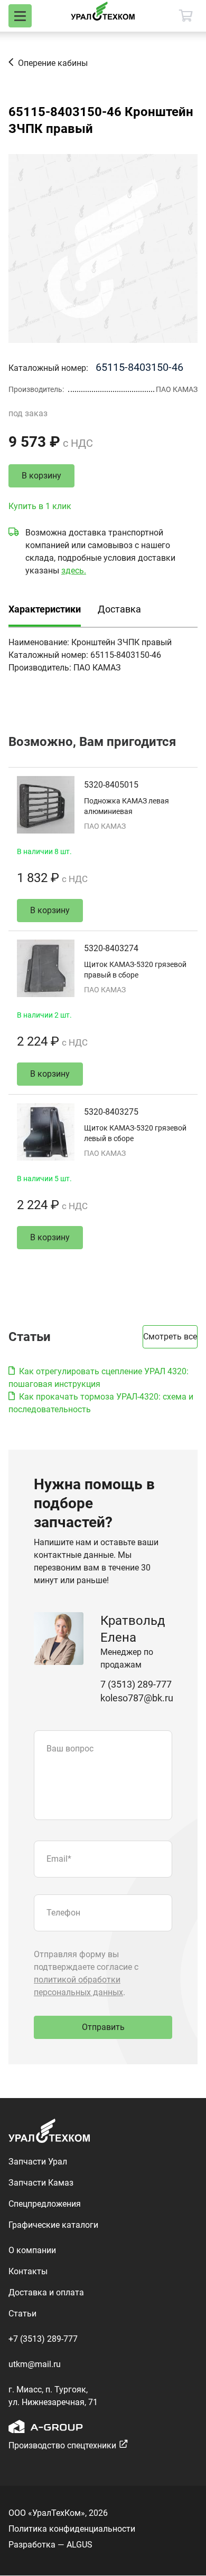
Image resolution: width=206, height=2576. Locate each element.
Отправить (103, 2027)
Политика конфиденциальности (72, 2529)
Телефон (63, 1913)
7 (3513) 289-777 (136, 1684)
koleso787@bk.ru (137, 1698)
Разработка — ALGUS (50, 2545)
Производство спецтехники (62, 2445)
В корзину (41, 476)
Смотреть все (170, 1337)
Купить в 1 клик (40, 506)
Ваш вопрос (70, 1749)
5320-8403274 (111, 948)
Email (59, 1859)
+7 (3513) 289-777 (43, 2339)
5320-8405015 (111, 785)
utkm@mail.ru (35, 2364)
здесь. (74, 571)
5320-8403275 (111, 1112)
